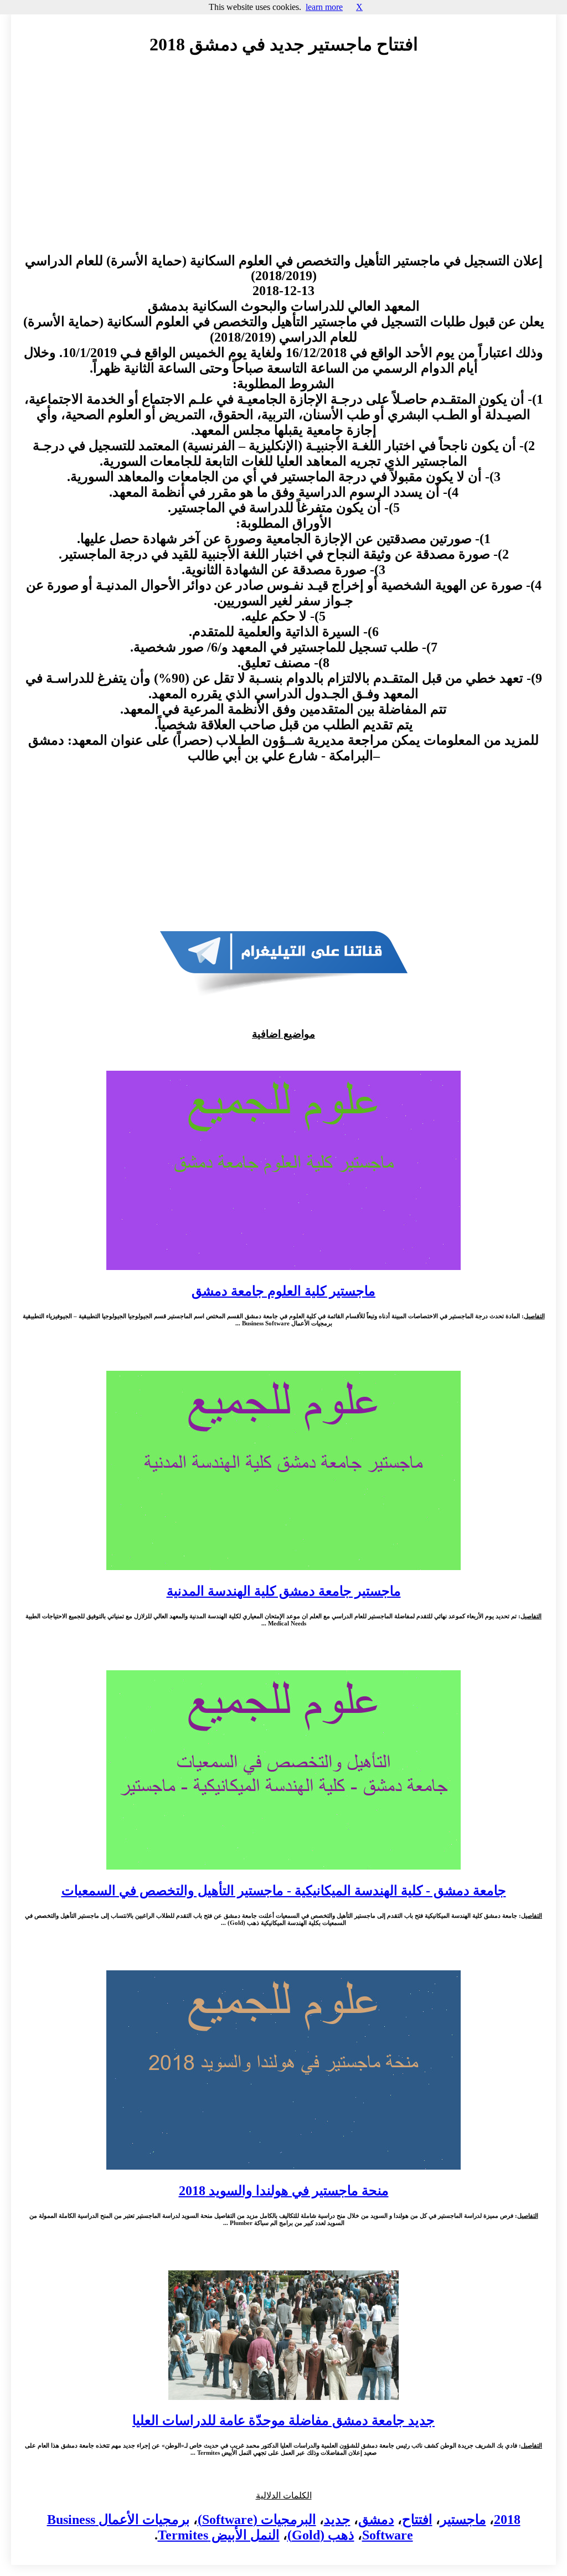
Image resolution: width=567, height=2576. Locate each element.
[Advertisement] (283, 164)
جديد (337, 2520)
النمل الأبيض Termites (219, 2535)
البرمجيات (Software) (257, 2520)
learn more (324, 7)
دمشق (376, 2520)
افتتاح (417, 2520)
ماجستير (463, 2520)
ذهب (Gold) (321, 2535)
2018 (507, 2520)
